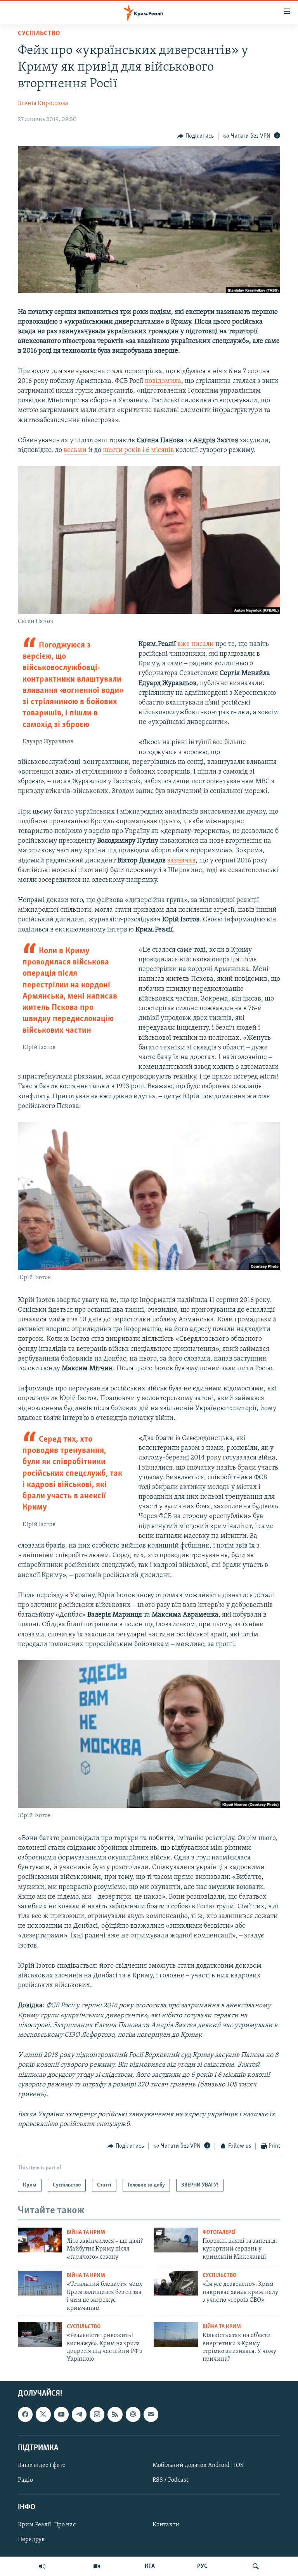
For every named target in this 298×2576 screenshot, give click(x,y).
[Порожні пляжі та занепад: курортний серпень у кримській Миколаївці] (176, 2240)
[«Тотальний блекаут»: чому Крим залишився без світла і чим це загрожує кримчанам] (40, 2283)
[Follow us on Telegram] (79, 2414)
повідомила (163, 381)
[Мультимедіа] (97, 2566)
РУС (202, 2566)
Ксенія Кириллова (43, 104)
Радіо (25, 2480)
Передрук (31, 2540)
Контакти (166, 2525)
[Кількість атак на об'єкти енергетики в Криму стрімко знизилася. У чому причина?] (176, 2334)
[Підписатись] (151, 2414)
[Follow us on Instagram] (97, 2414)
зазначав (181, 861)
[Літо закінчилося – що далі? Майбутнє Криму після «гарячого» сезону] (40, 2240)
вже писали (196, 644)
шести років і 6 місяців (138, 450)
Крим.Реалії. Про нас (47, 2525)
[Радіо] (42, 2566)
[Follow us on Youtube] (61, 2414)
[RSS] (115, 2414)
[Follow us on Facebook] (25, 2414)
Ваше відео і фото (42, 2465)
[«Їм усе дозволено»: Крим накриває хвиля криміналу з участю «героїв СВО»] (176, 2283)
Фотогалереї (219, 2232)
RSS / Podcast (170, 2480)
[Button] (196, 136)
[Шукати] (256, 2566)
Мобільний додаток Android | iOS (198, 2465)
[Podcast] (133, 2414)
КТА (150, 2566)
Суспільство (39, 34)
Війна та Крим (86, 2232)
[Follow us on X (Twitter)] (43, 2414)
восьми (76, 450)
